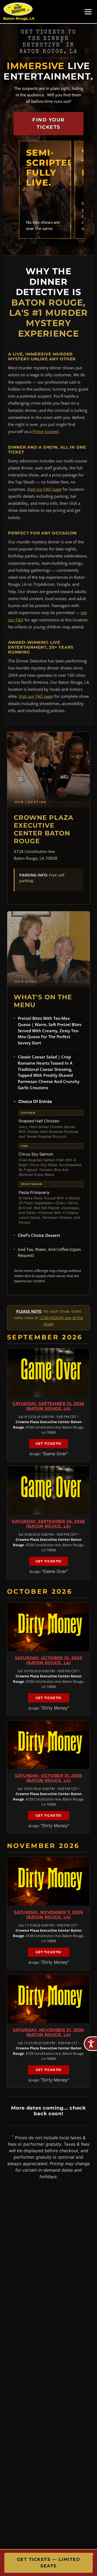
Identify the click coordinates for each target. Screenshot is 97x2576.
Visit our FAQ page (44, 489)
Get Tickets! (48, 1443)
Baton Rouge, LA (19, 18)
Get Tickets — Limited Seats (49, 2563)
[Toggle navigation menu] (88, 12)
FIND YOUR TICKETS (48, 123)
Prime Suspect (46, 431)
